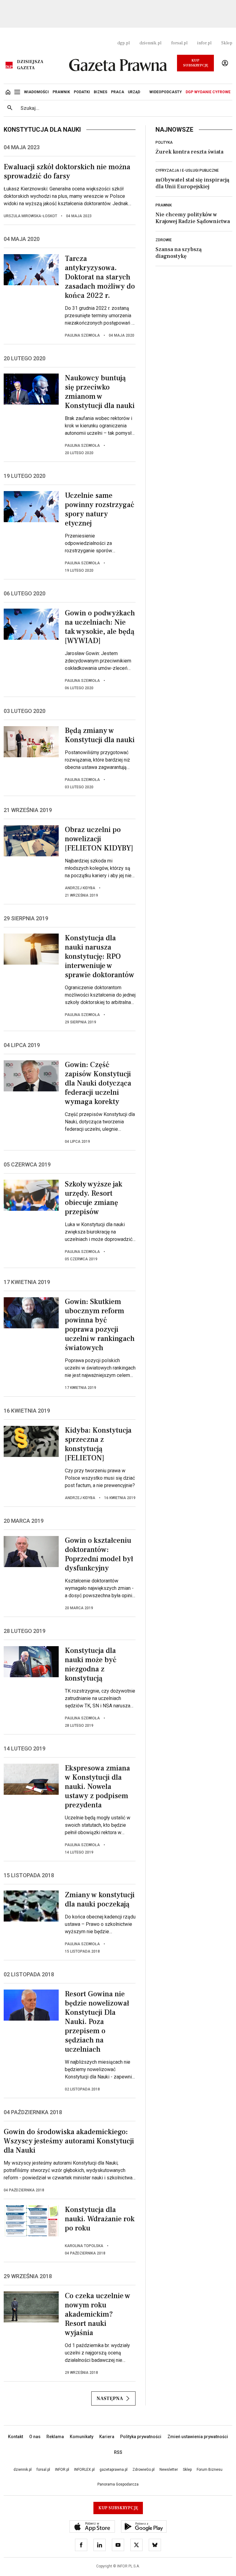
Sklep (227, 43)
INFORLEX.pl (84, 2470)
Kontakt (16, 2437)
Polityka (164, 142)
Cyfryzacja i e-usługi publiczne (187, 170)
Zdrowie (164, 240)
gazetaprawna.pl (114, 2470)
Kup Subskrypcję (196, 63)
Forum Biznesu (210, 2470)
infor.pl (204, 43)
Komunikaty (82, 2437)
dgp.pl (124, 43)
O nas (35, 2437)
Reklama (55, 2437)
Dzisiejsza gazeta (30, 65)
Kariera (107, 2437)
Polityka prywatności (141, 2437)
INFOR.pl (62, 2470)
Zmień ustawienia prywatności (198, 2437)
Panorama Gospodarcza (118, 2484)
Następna (110, 2398)
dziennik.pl (150, 43)
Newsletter (169, 2470)
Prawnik (164, 205)
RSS (118, 2452)
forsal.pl (179, 43)
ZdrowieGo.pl (144, 2470)
